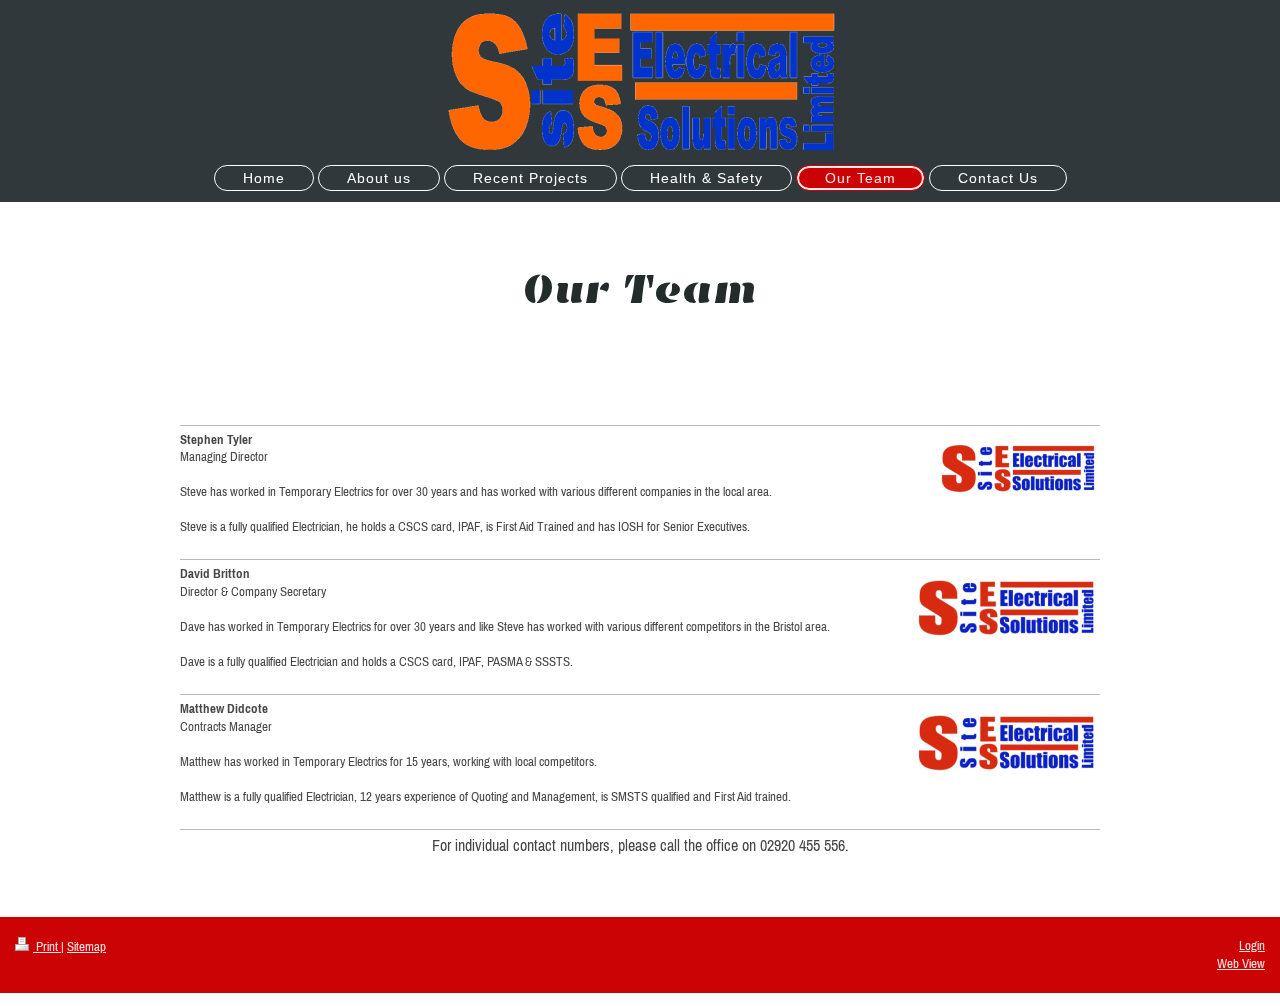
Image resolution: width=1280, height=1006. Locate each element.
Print (47, 946)
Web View (1241, 963)
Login (1252, 945)
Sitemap (86, 946)
